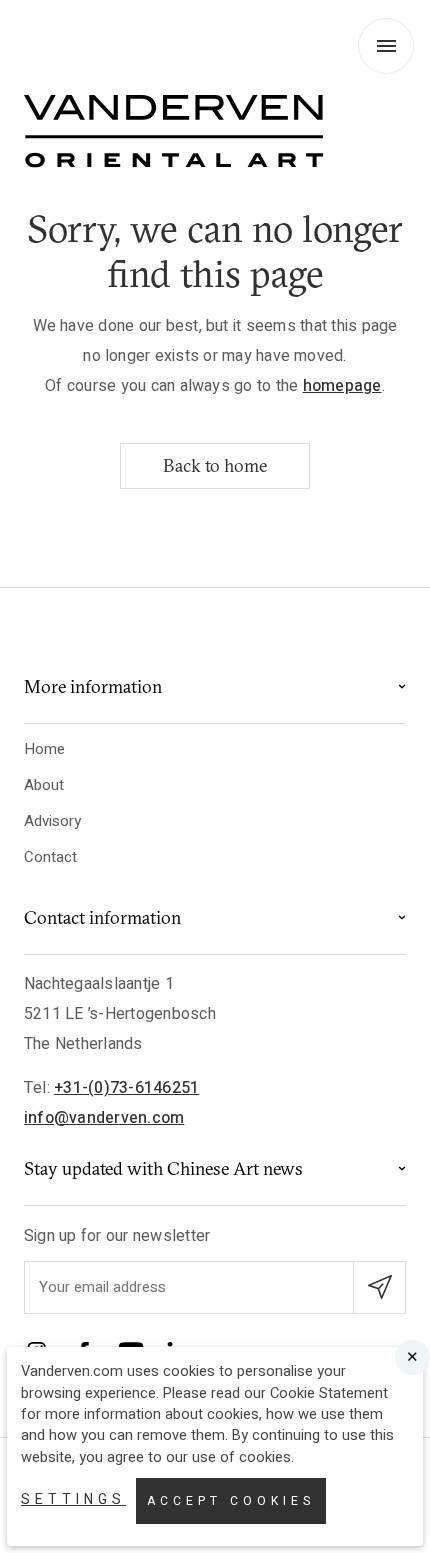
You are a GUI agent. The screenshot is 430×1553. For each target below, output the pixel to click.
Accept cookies (231, 1501)
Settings (73, 1499)
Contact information (102, 917)
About (44, 785)
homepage (342, 386)
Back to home (215, 465)
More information (93, 686)
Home (44, 749)
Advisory (52, 821)
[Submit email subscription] (379, 1287)
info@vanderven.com (104, 1118)
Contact (50, 857)
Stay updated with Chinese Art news (163, 1168)
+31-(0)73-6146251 (126, 1088)
